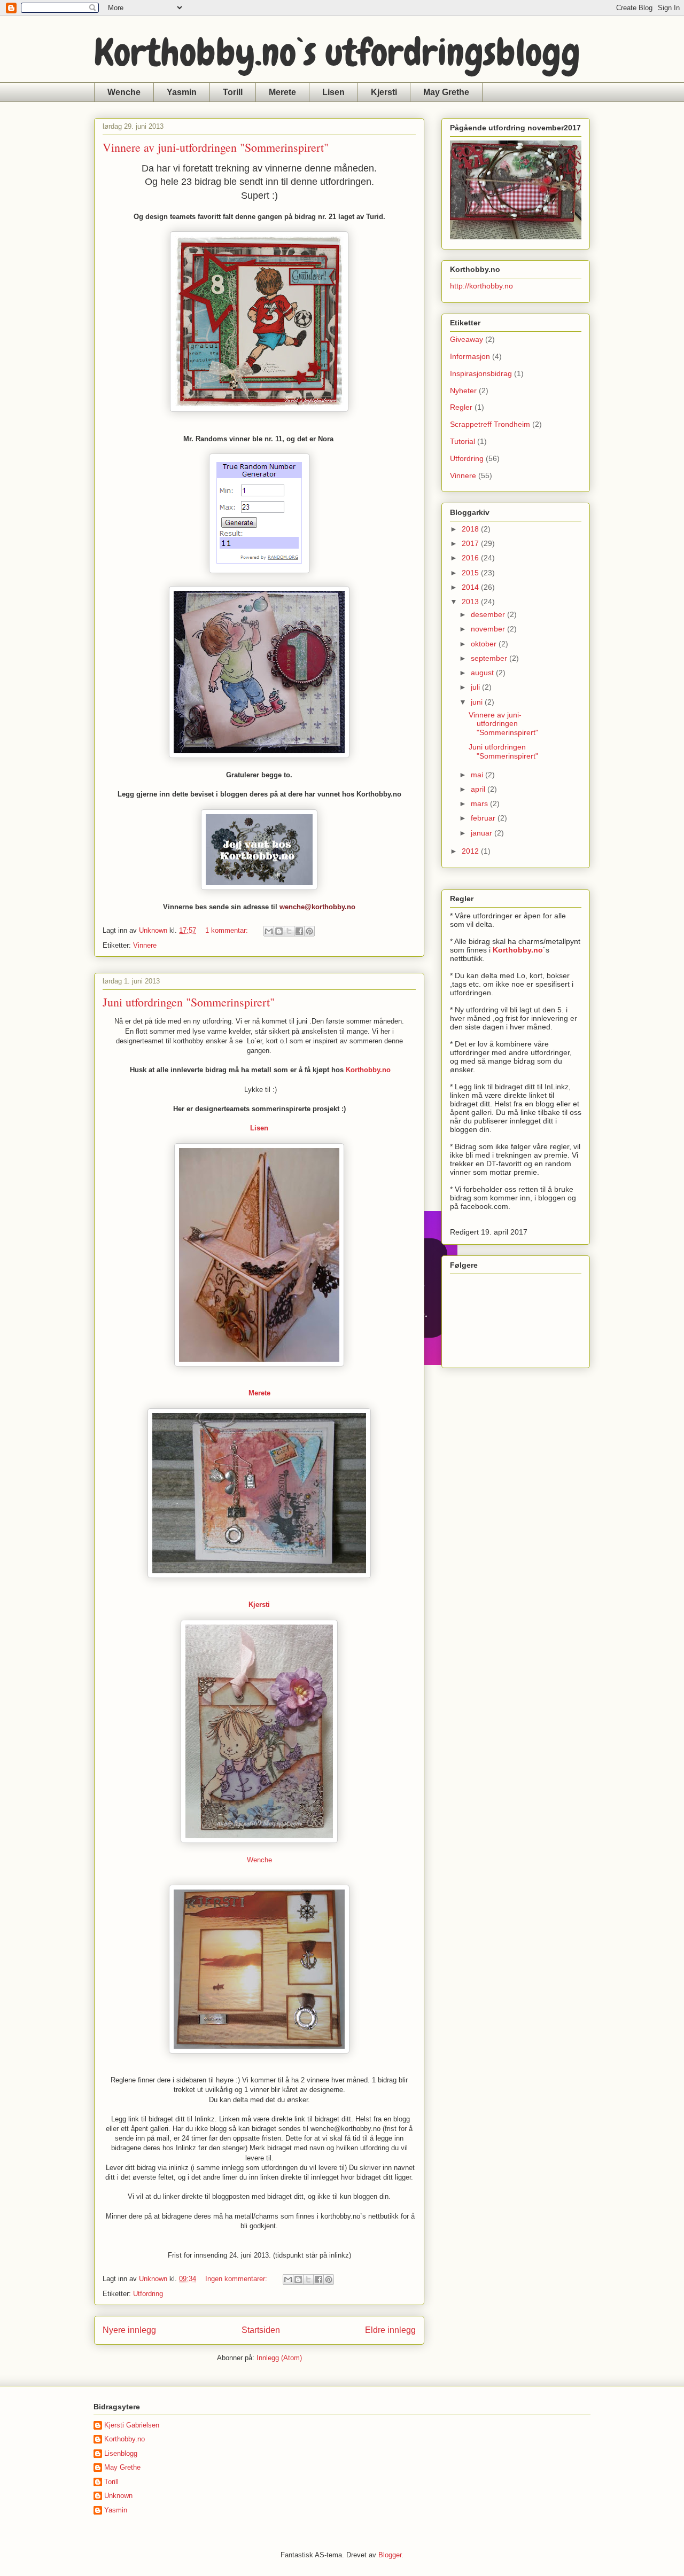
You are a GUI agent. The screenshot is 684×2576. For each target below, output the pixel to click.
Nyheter (463, 391)
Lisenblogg (121, 2453)
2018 (471, 529)
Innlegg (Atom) (279, 2358)
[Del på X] (289, 931)
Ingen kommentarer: (237, 2279)
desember (489, 614)
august (483, 673)
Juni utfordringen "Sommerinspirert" (189, 1002)
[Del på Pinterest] (309, 931)
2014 (471, 587)
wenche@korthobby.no (317, 907)
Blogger (390, 2555)
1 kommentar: (228, 930)
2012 (471, 851)
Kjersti (384, 92)
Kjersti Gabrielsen (132, 2425)
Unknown (118, 2496)
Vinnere (145, 945)
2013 (471, 602)
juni (478, 702)
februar (484, 818)
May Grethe (446, 92)
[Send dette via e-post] (269, 931)
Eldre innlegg (390, 2330)
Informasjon (470, 356)
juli (476, 687)
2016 (471, 558)
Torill (233, 92)
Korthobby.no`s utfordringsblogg (337, 52)
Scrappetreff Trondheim (490, 424)
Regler (461, 407)
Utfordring (148, 2294)
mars (480, 803)
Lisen (333, 92)
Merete (282, 92)
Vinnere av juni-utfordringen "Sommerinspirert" (216, 147)
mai (478, 775)
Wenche (124, 92)
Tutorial (463, 441)
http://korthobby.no (481, 286)
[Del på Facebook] (299, 931)
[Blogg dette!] (279, 931)
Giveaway (467, 339)
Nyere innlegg (129, 2330)
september (490, 658)
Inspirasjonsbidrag (481, 373)
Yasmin (182, 92)
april (479, 789)
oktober (485, 644)
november (489, 629)
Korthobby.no (368, 1070)
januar (483, 833)
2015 (471, 573)
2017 (471, 543)
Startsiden (261, 2330)
